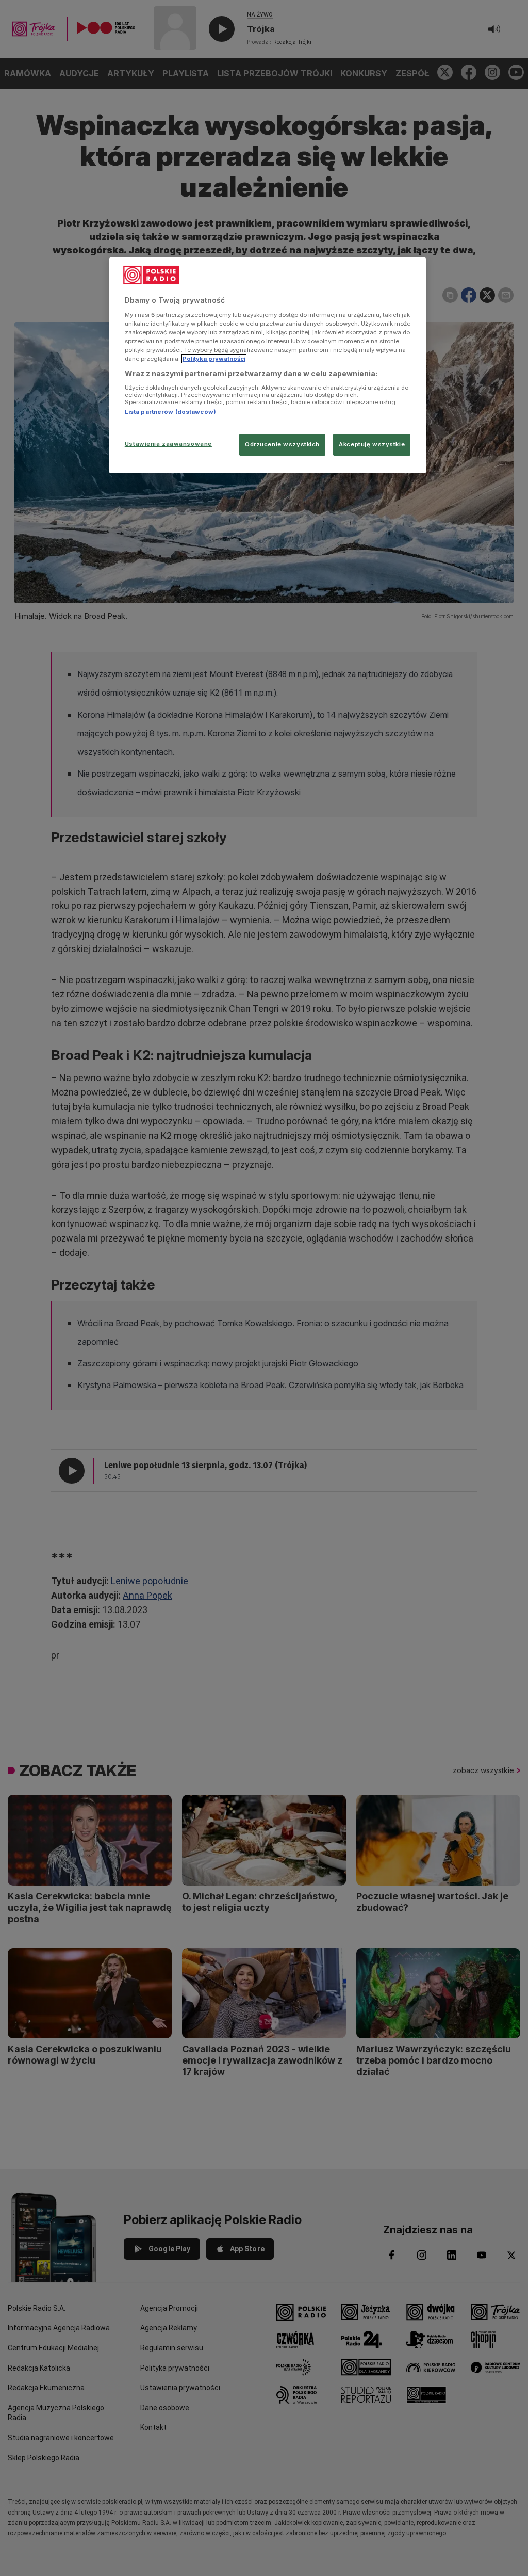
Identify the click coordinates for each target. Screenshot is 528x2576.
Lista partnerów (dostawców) (170, 412)
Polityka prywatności (214, 359)
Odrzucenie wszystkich (282, 444)
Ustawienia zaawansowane (168, 444)
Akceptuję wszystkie (372, 444)
